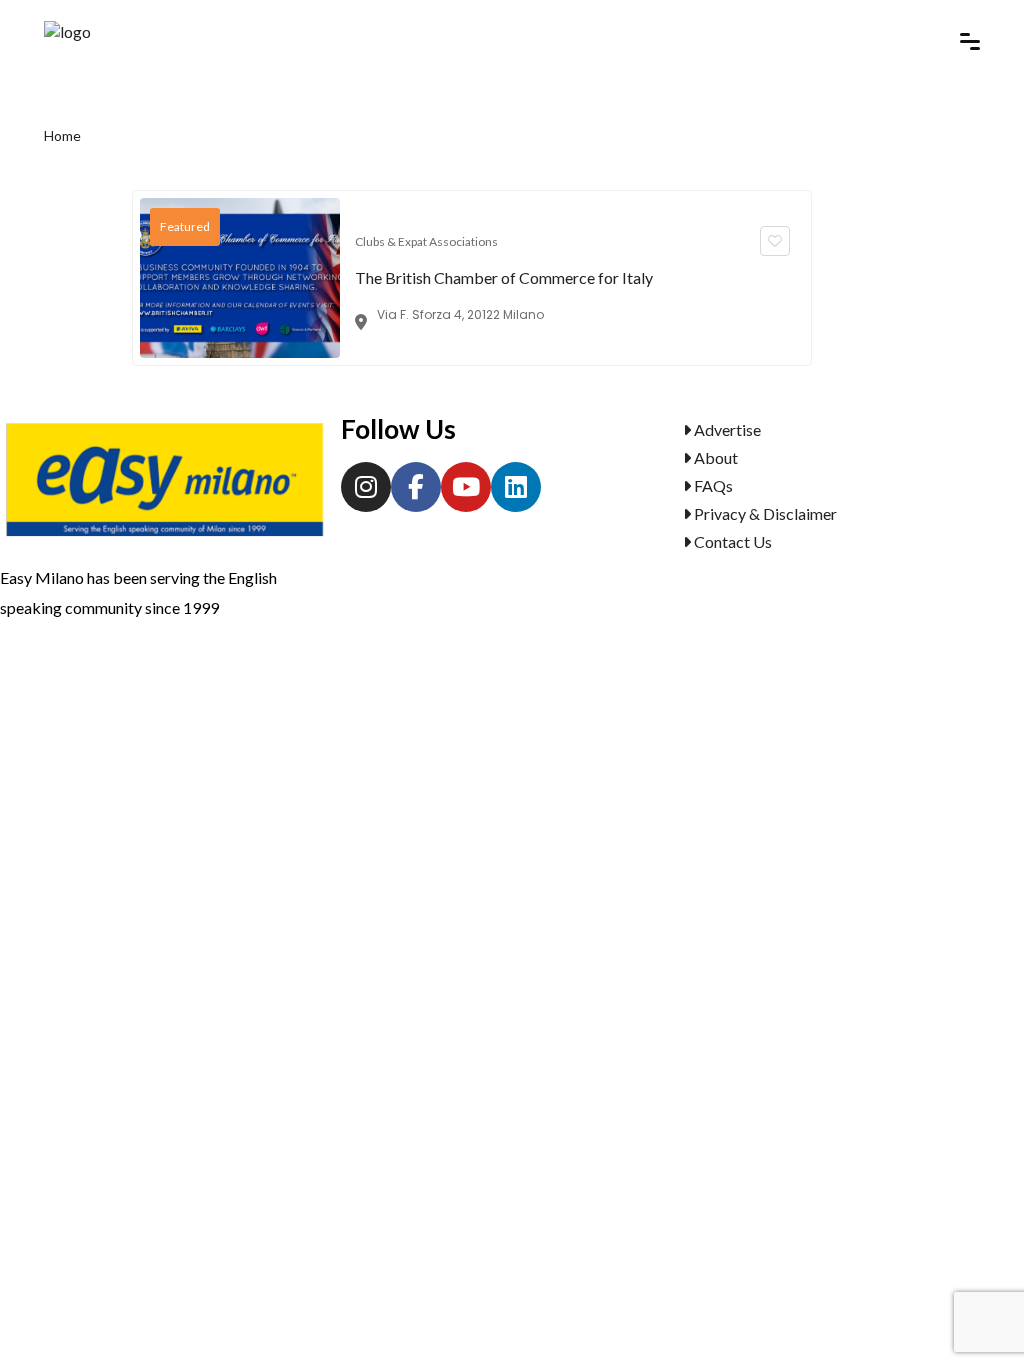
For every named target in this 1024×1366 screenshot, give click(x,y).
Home (62, 135)
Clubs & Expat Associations (426, 241)
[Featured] (240, 275)
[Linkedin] (516, 487)
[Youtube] (466, 487)
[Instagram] (366, 487)
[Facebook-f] (416, 487)
